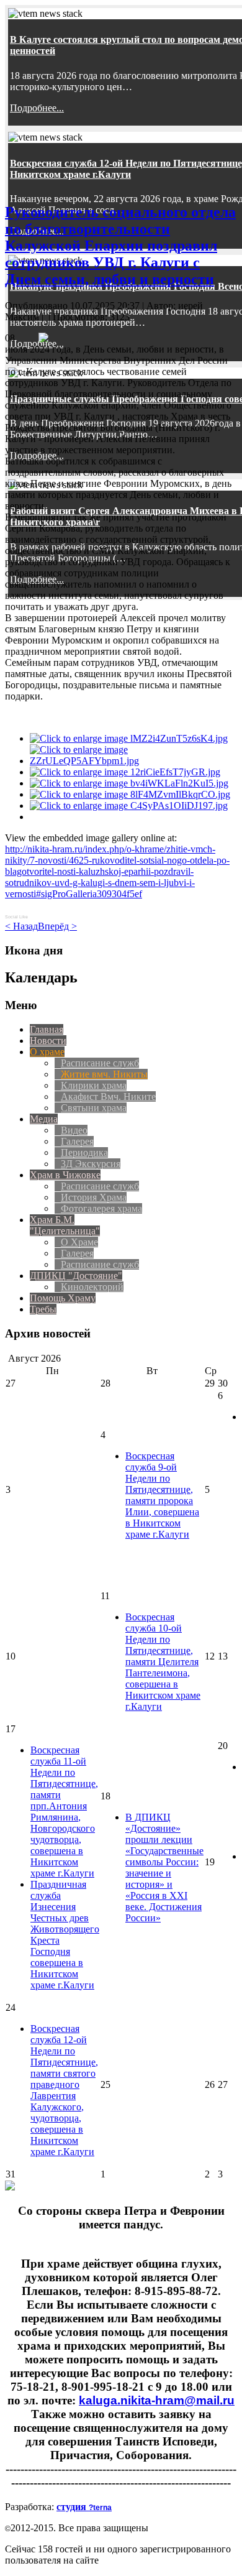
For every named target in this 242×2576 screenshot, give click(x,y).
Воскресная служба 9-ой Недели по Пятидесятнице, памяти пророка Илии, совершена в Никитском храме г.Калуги (162, 1495)
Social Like (16, 917)
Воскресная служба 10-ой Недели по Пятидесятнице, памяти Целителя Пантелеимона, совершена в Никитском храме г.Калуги (163, 1662)
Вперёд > (57, 926)
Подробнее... (37, 108)
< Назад (21, 926)
